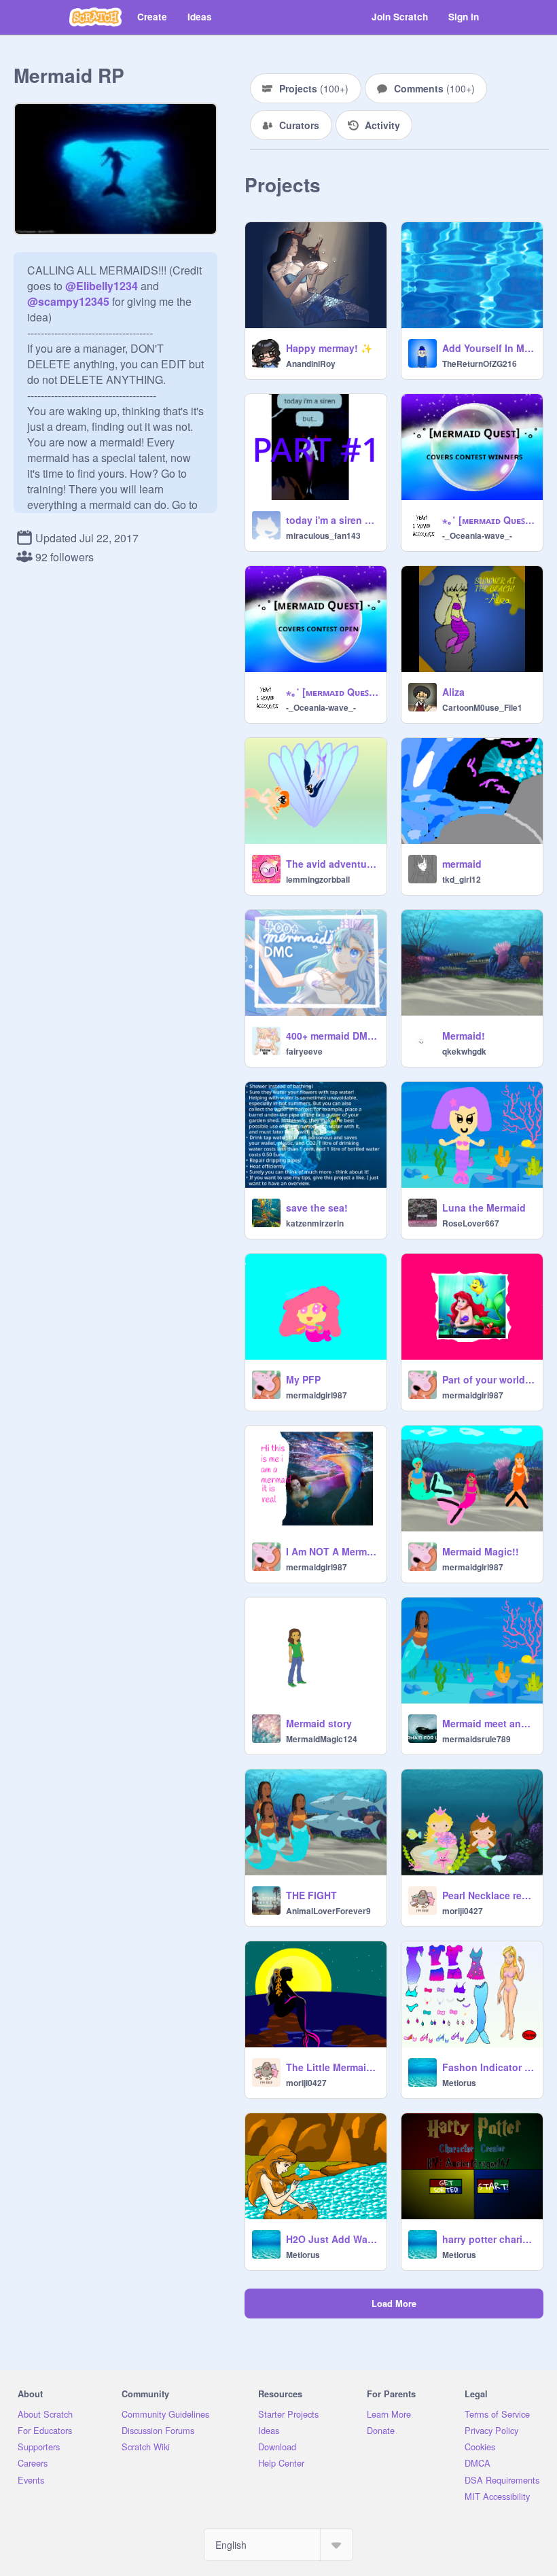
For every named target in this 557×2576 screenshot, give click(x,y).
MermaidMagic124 (322, 1739)
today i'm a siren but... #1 (332, 520)
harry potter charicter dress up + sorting (488, 2239)
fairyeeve (304, 1051)
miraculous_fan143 (323, 535)
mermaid (462, 864)
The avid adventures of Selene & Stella (332, 864)
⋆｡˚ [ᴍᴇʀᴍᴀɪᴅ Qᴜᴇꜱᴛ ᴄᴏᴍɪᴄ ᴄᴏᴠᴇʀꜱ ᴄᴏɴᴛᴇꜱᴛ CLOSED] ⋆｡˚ (332, 692)
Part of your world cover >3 (488, 1379)
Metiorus (459, 2083)
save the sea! (317, 1207)
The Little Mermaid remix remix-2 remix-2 (332, 2067)
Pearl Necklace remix (488, 1895)
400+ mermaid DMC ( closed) (332, 1036)
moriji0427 (463, 1911)
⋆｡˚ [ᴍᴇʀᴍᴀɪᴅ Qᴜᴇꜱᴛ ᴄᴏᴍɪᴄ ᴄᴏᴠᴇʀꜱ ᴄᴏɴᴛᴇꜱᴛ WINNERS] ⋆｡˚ (488, 520)
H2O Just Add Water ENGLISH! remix (332, 2239)
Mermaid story (319, 1723)
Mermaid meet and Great (488, 1723)
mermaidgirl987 (317, 1395)
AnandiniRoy (311, 364)
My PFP (303, 1379)
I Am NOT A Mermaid (332, 1551)
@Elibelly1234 (102, 286)
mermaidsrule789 (477, 1739)
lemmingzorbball (318, 879)
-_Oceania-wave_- (477, 535)
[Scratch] (95, 17)
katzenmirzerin (315, 1223)
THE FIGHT (311, 1895)
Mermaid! (464, 1036)
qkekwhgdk (464, 1051)
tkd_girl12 (462, 879)
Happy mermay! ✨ (329, 348)
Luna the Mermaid (484, 1207)
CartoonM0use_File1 (482, 707)
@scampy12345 (68, 301)
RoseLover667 (471, 1223)
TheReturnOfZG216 (480, 364)
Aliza (453, 692)
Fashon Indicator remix (488, 2067)
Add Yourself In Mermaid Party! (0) (488, 348)
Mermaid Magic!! (481, 1551)
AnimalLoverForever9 (328, 1911)
